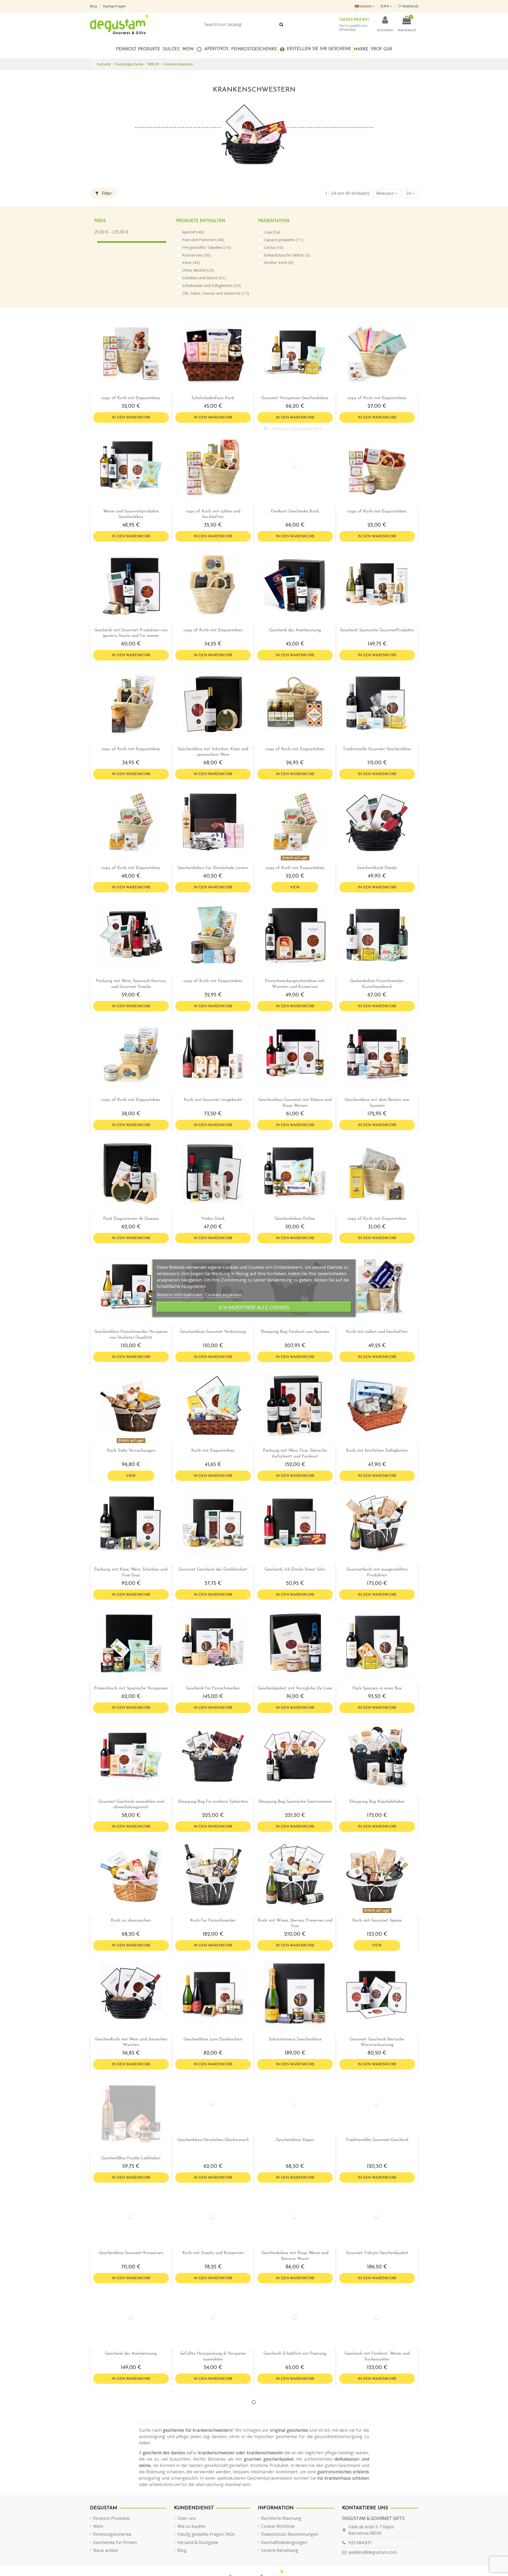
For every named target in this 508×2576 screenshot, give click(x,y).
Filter (106, 193)
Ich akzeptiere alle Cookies (254, 1307)
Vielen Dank (213, 1219)
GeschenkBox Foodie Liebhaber (131, 2158)
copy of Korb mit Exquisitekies (131, 398)
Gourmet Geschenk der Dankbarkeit (213, 1570)
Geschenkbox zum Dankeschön (213, 2039)
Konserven (196, 255)
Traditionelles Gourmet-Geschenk (377, 2158)
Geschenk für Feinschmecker (213, 1688)
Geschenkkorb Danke (377, 868)
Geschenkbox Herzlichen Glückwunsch (213, 2158)
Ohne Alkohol (198, 270)
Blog (94, 6)
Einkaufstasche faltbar (287, 255)
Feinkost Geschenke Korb (295, 511)
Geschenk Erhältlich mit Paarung (295, 2390)
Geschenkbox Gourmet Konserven (131, 2271)
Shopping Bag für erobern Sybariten (213, 1802)
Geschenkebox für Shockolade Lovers (213, 868)
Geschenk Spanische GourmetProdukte (377, 630)
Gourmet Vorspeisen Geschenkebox (295, 398)
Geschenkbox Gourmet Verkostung (213, 1332)
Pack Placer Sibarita (377, 2491)
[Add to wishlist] (127, 391)
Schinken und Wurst (204, 278)
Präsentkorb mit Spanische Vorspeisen (131, 1688)
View (295, 887)
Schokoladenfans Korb (213, 398)
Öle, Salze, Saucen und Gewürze (216, 293)
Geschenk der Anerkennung (295, 630)
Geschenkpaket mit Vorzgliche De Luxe (295, 1688)
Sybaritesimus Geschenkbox (295, 2039)
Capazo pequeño (284, 240)
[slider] (96, 242)
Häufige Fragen (114, 6)
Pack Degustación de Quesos (131, 1219)
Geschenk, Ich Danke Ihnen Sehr (295, 1570)
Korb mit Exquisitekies (213, 1451)
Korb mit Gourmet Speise (377, 1921)
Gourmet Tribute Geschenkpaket (377, 2271)
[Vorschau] (135, 391)
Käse (191, 262)
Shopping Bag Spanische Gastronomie (295, 1802)
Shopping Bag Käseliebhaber (377, 1802)
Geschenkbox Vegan (295, 2158)
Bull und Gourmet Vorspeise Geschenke (295, 2509)
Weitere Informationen (180, 1294)
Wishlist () (410, 6)
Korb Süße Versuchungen (131, 1451)
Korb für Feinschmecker (213, 1921)
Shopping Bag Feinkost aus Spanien (295, 1332)
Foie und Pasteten (203, 240)
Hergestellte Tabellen (207, 247)
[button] (254, 49)
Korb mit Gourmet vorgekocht (213, 1100)
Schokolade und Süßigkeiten (212, 285)
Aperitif (193, 232)
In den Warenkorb (131, 418)
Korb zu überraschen (131, 1921)
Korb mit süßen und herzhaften (377, 1332)
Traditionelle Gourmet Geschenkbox (377, 749)
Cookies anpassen (223, 1294)
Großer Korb (279, 262)
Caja (272, 232)
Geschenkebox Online (295, 1219)
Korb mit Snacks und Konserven (213, 2271)
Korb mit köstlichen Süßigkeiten (377, 1451)
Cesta (274, 247)
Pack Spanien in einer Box (377, 1688)
